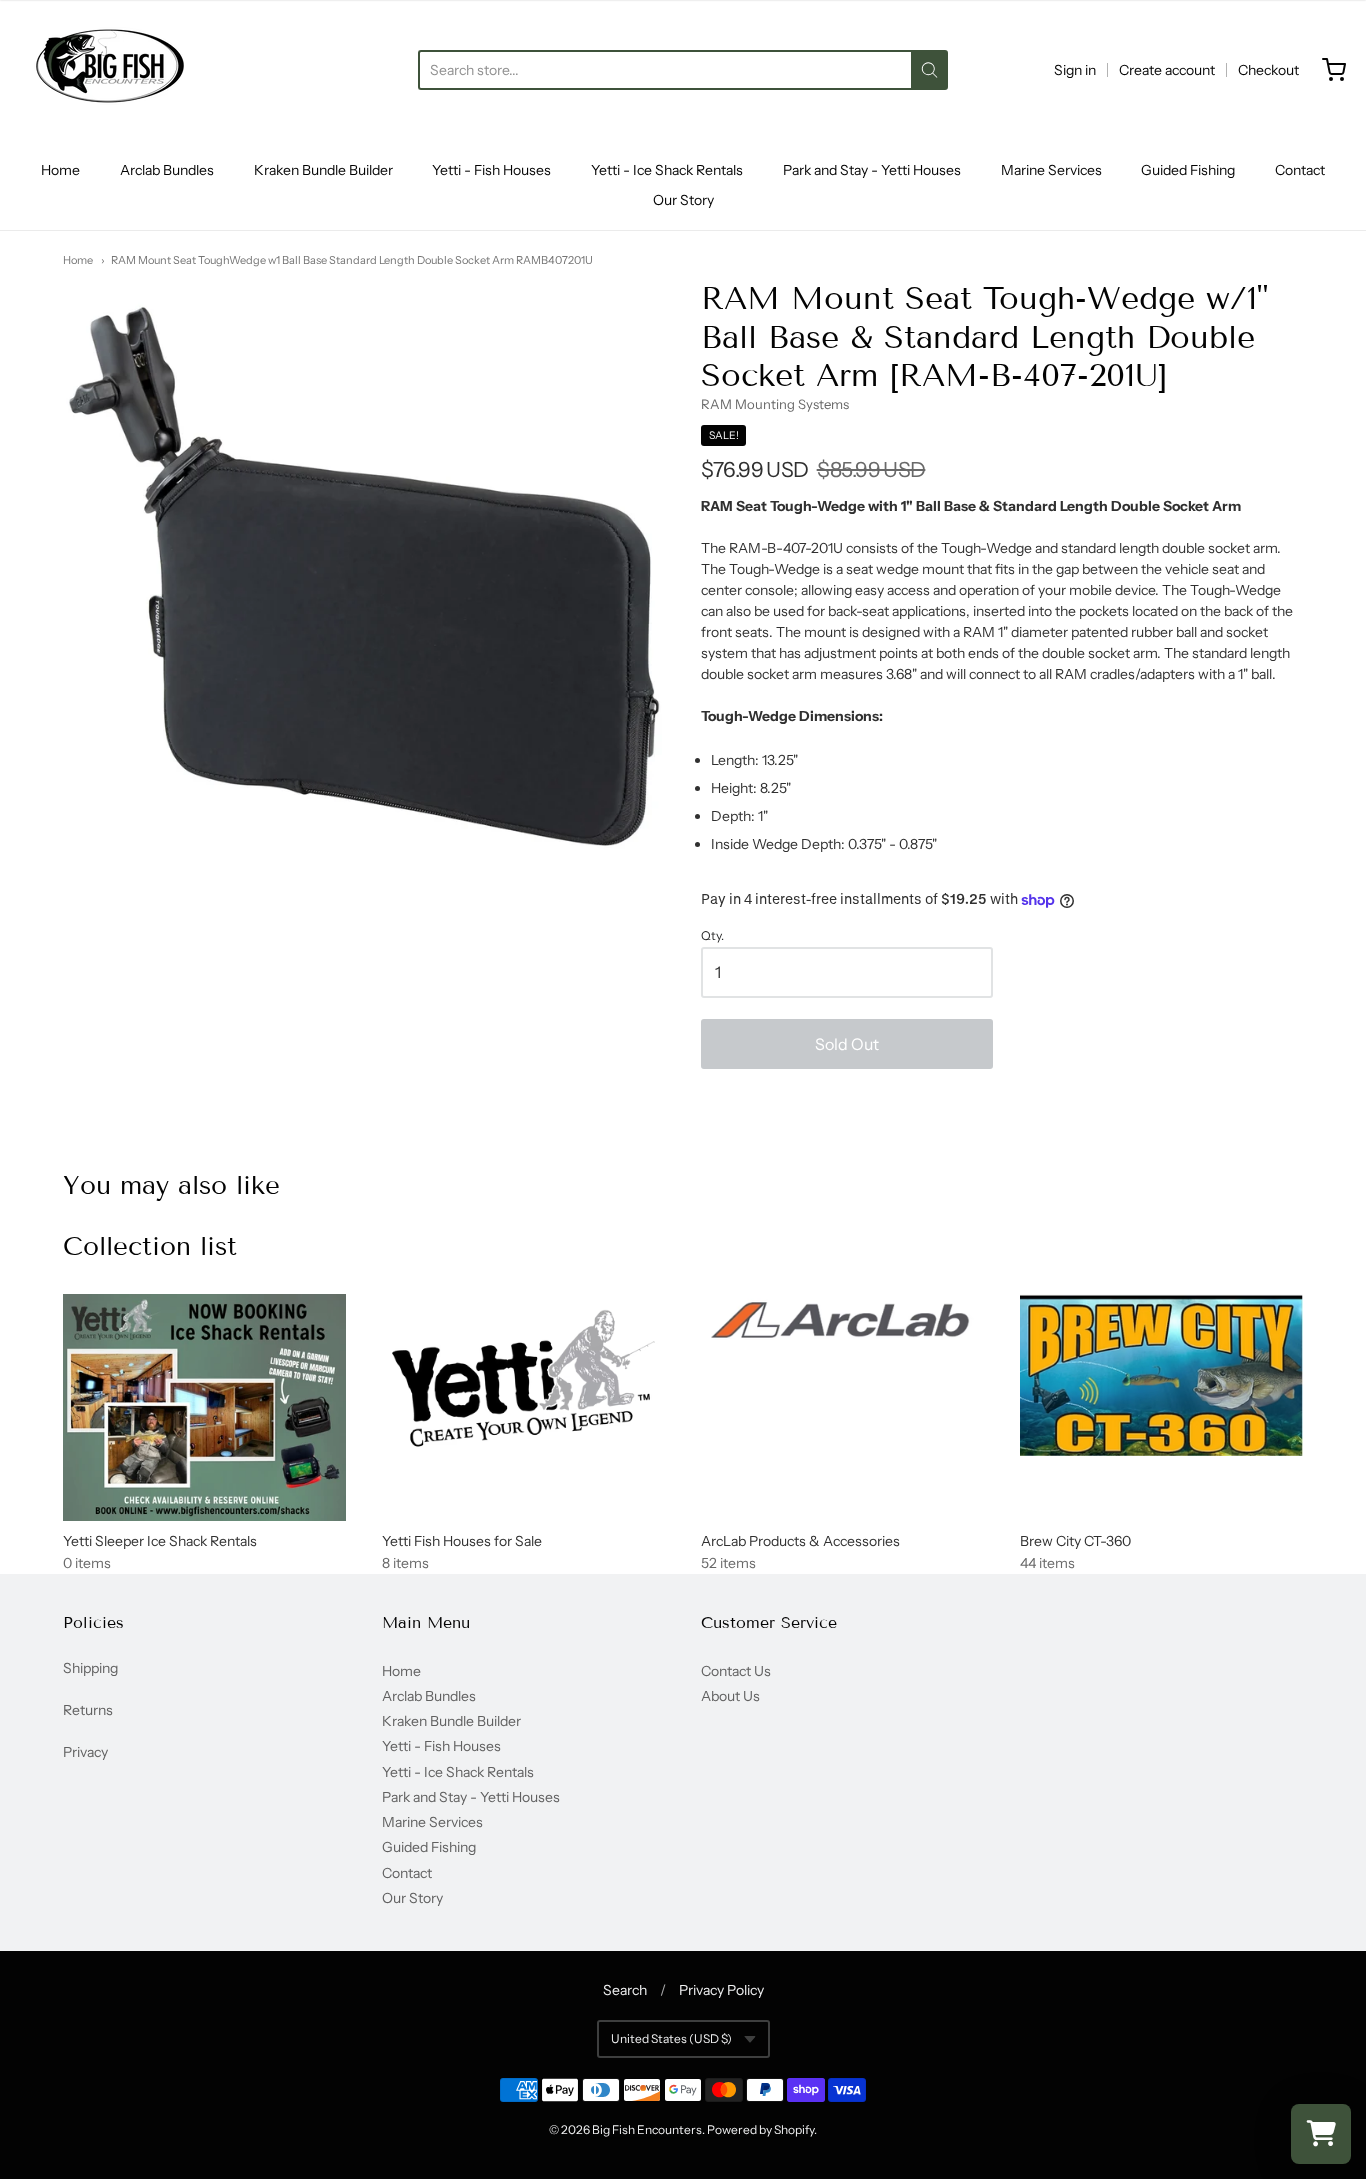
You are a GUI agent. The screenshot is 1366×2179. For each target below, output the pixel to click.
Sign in (1075, 70)
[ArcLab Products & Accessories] (842, 1323)
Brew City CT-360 (1075, 1541)
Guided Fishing (1188, 170)
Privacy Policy (721, 1990)
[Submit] (929, 70)
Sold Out (847, 1044)
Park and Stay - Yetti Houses (872, 170)
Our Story (683, 200)
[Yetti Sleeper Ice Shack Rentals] (204, 1407)
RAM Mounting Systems (775, 404)
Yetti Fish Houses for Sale (462, 1541)
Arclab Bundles (167, 170)
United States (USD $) (671, 2038)
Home (60, 170)
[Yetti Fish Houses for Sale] (523, 1379)
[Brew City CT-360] (1161, 1375)
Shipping (90, 1668)
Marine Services (1051, 170)
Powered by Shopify (760, 2129)
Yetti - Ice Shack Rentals (667, 170)
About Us (730, 1696)
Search (625, 1990)
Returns (88, 1710)
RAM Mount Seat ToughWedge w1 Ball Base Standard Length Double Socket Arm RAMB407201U (352, 260)
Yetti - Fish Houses (491, 170)
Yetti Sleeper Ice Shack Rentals (160, 1541)
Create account (1167, 70)
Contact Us (736, 1671)
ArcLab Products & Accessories (800, 1541)
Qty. (712, 936)
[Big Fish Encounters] (110, 70)
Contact (1300, 170)
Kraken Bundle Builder (323, 170)
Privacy (85, 1752)
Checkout (1268, 70)
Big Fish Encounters (647, 2129)
